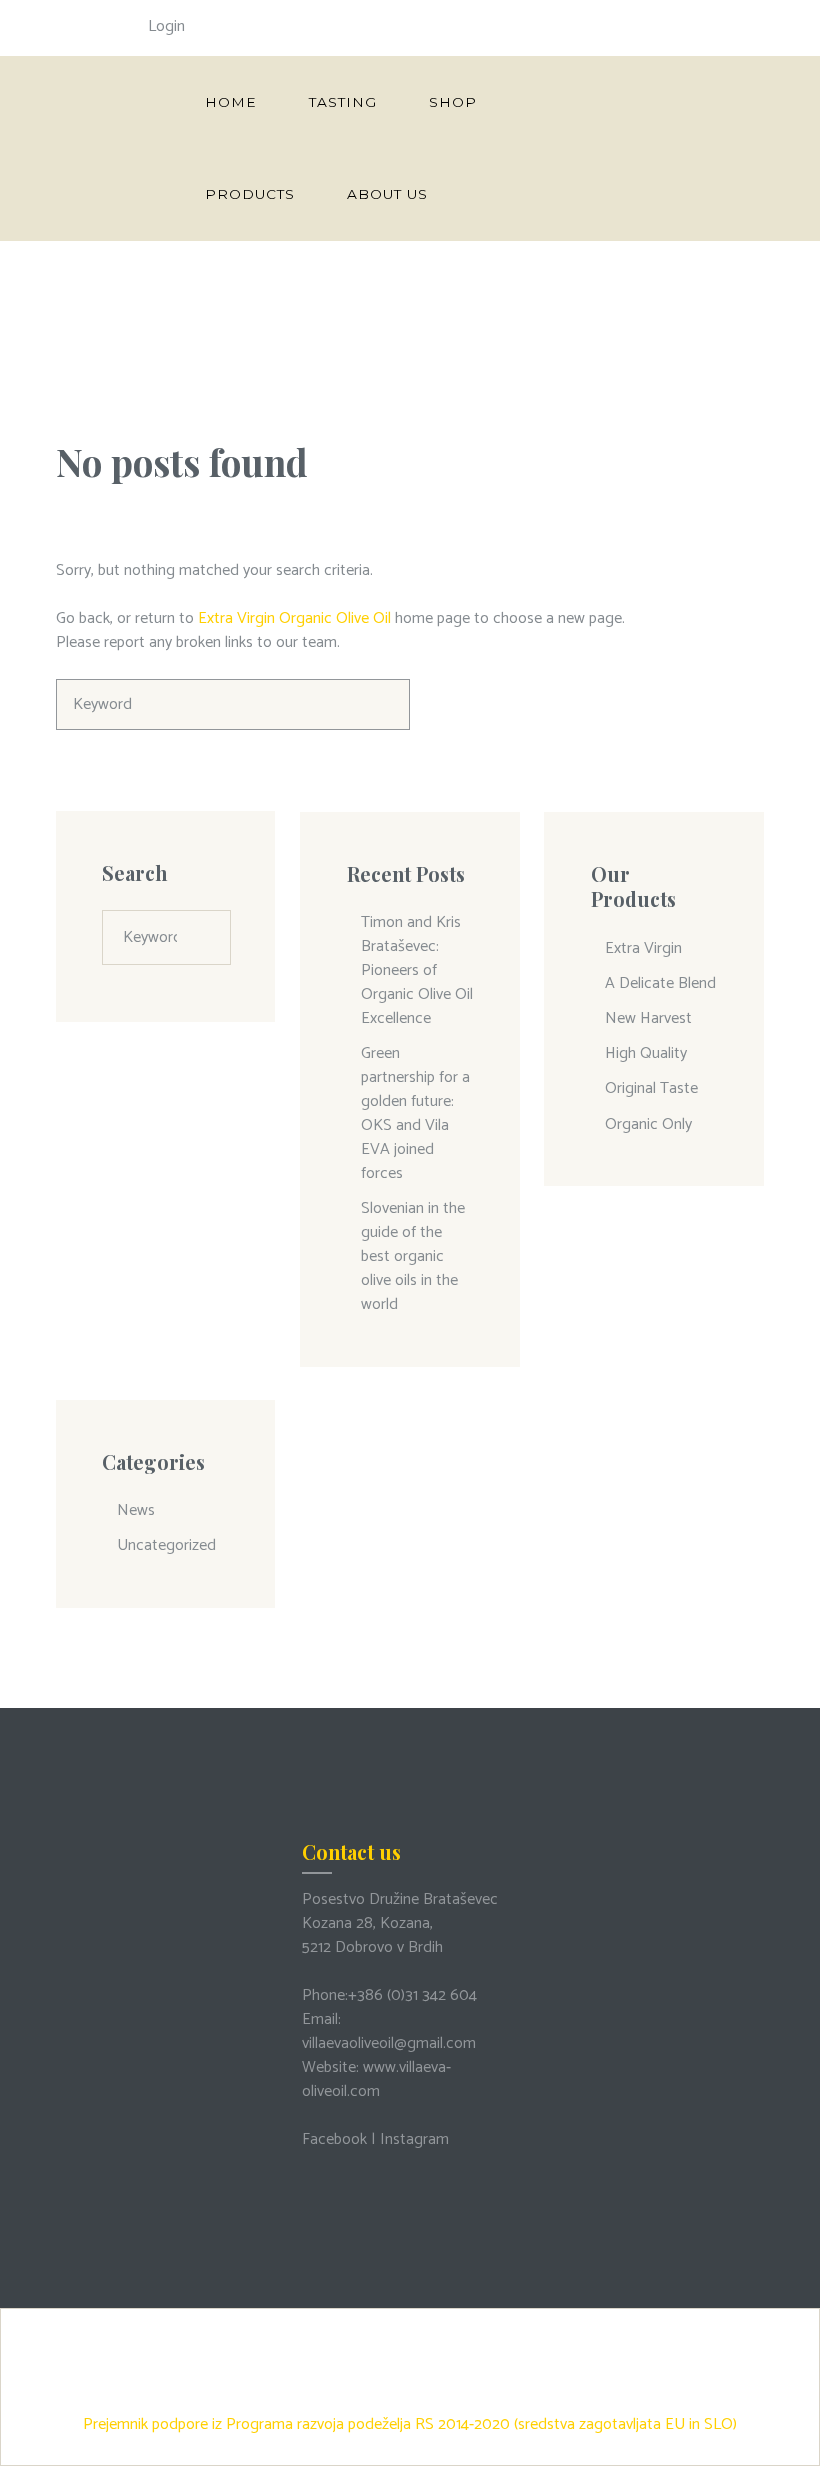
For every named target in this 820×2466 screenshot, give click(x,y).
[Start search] (384, 704)
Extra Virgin (643, 948)
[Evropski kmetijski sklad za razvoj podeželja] (410, 2324)
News (136, 1510)
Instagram (414, 2139)
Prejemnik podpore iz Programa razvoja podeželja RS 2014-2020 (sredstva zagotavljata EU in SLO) (410, 2424)
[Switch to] (489, 194)
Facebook (334, 2139)
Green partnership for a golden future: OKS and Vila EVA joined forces (415, 1113)
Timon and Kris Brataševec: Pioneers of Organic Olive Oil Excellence (417, 970)
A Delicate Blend (660, 983)
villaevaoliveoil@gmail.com (389, 2043)
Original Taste (651, 1088)
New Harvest (648, 1018)
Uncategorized (166, 1545)
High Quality (646, 1053)
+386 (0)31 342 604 (412, 1995)
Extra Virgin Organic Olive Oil (294, 618)
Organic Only (648, 1124)
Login (166, 26)
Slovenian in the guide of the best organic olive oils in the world (413, 1256)
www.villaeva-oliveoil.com (376, 2079)
